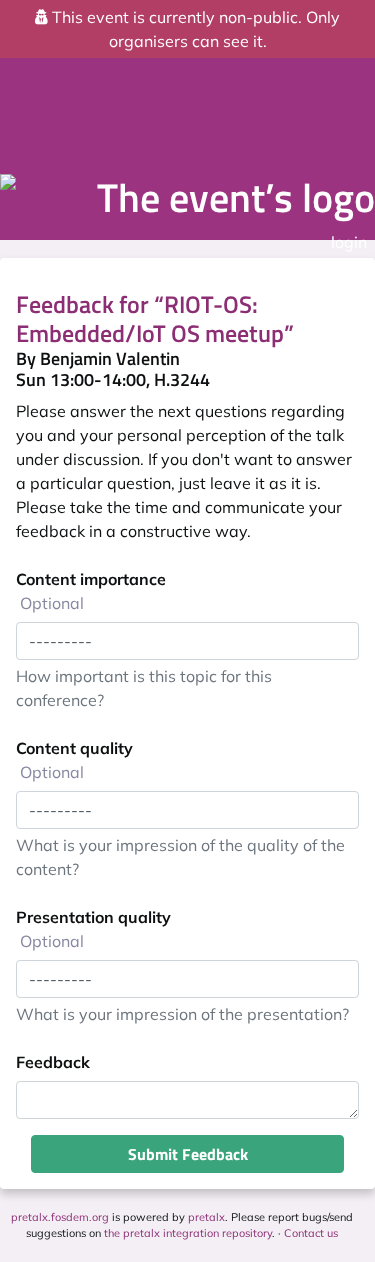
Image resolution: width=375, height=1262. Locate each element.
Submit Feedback (188, 1154)
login (349, 242)
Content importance (91, 591)
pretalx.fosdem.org (60, 1217)
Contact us (311, 1233)
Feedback (53, 1062)
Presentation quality (93, 929)
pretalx (206, 1217)
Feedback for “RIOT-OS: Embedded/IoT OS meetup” (155, 318)
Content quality (74, 760)
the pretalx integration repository (188, 1233)
